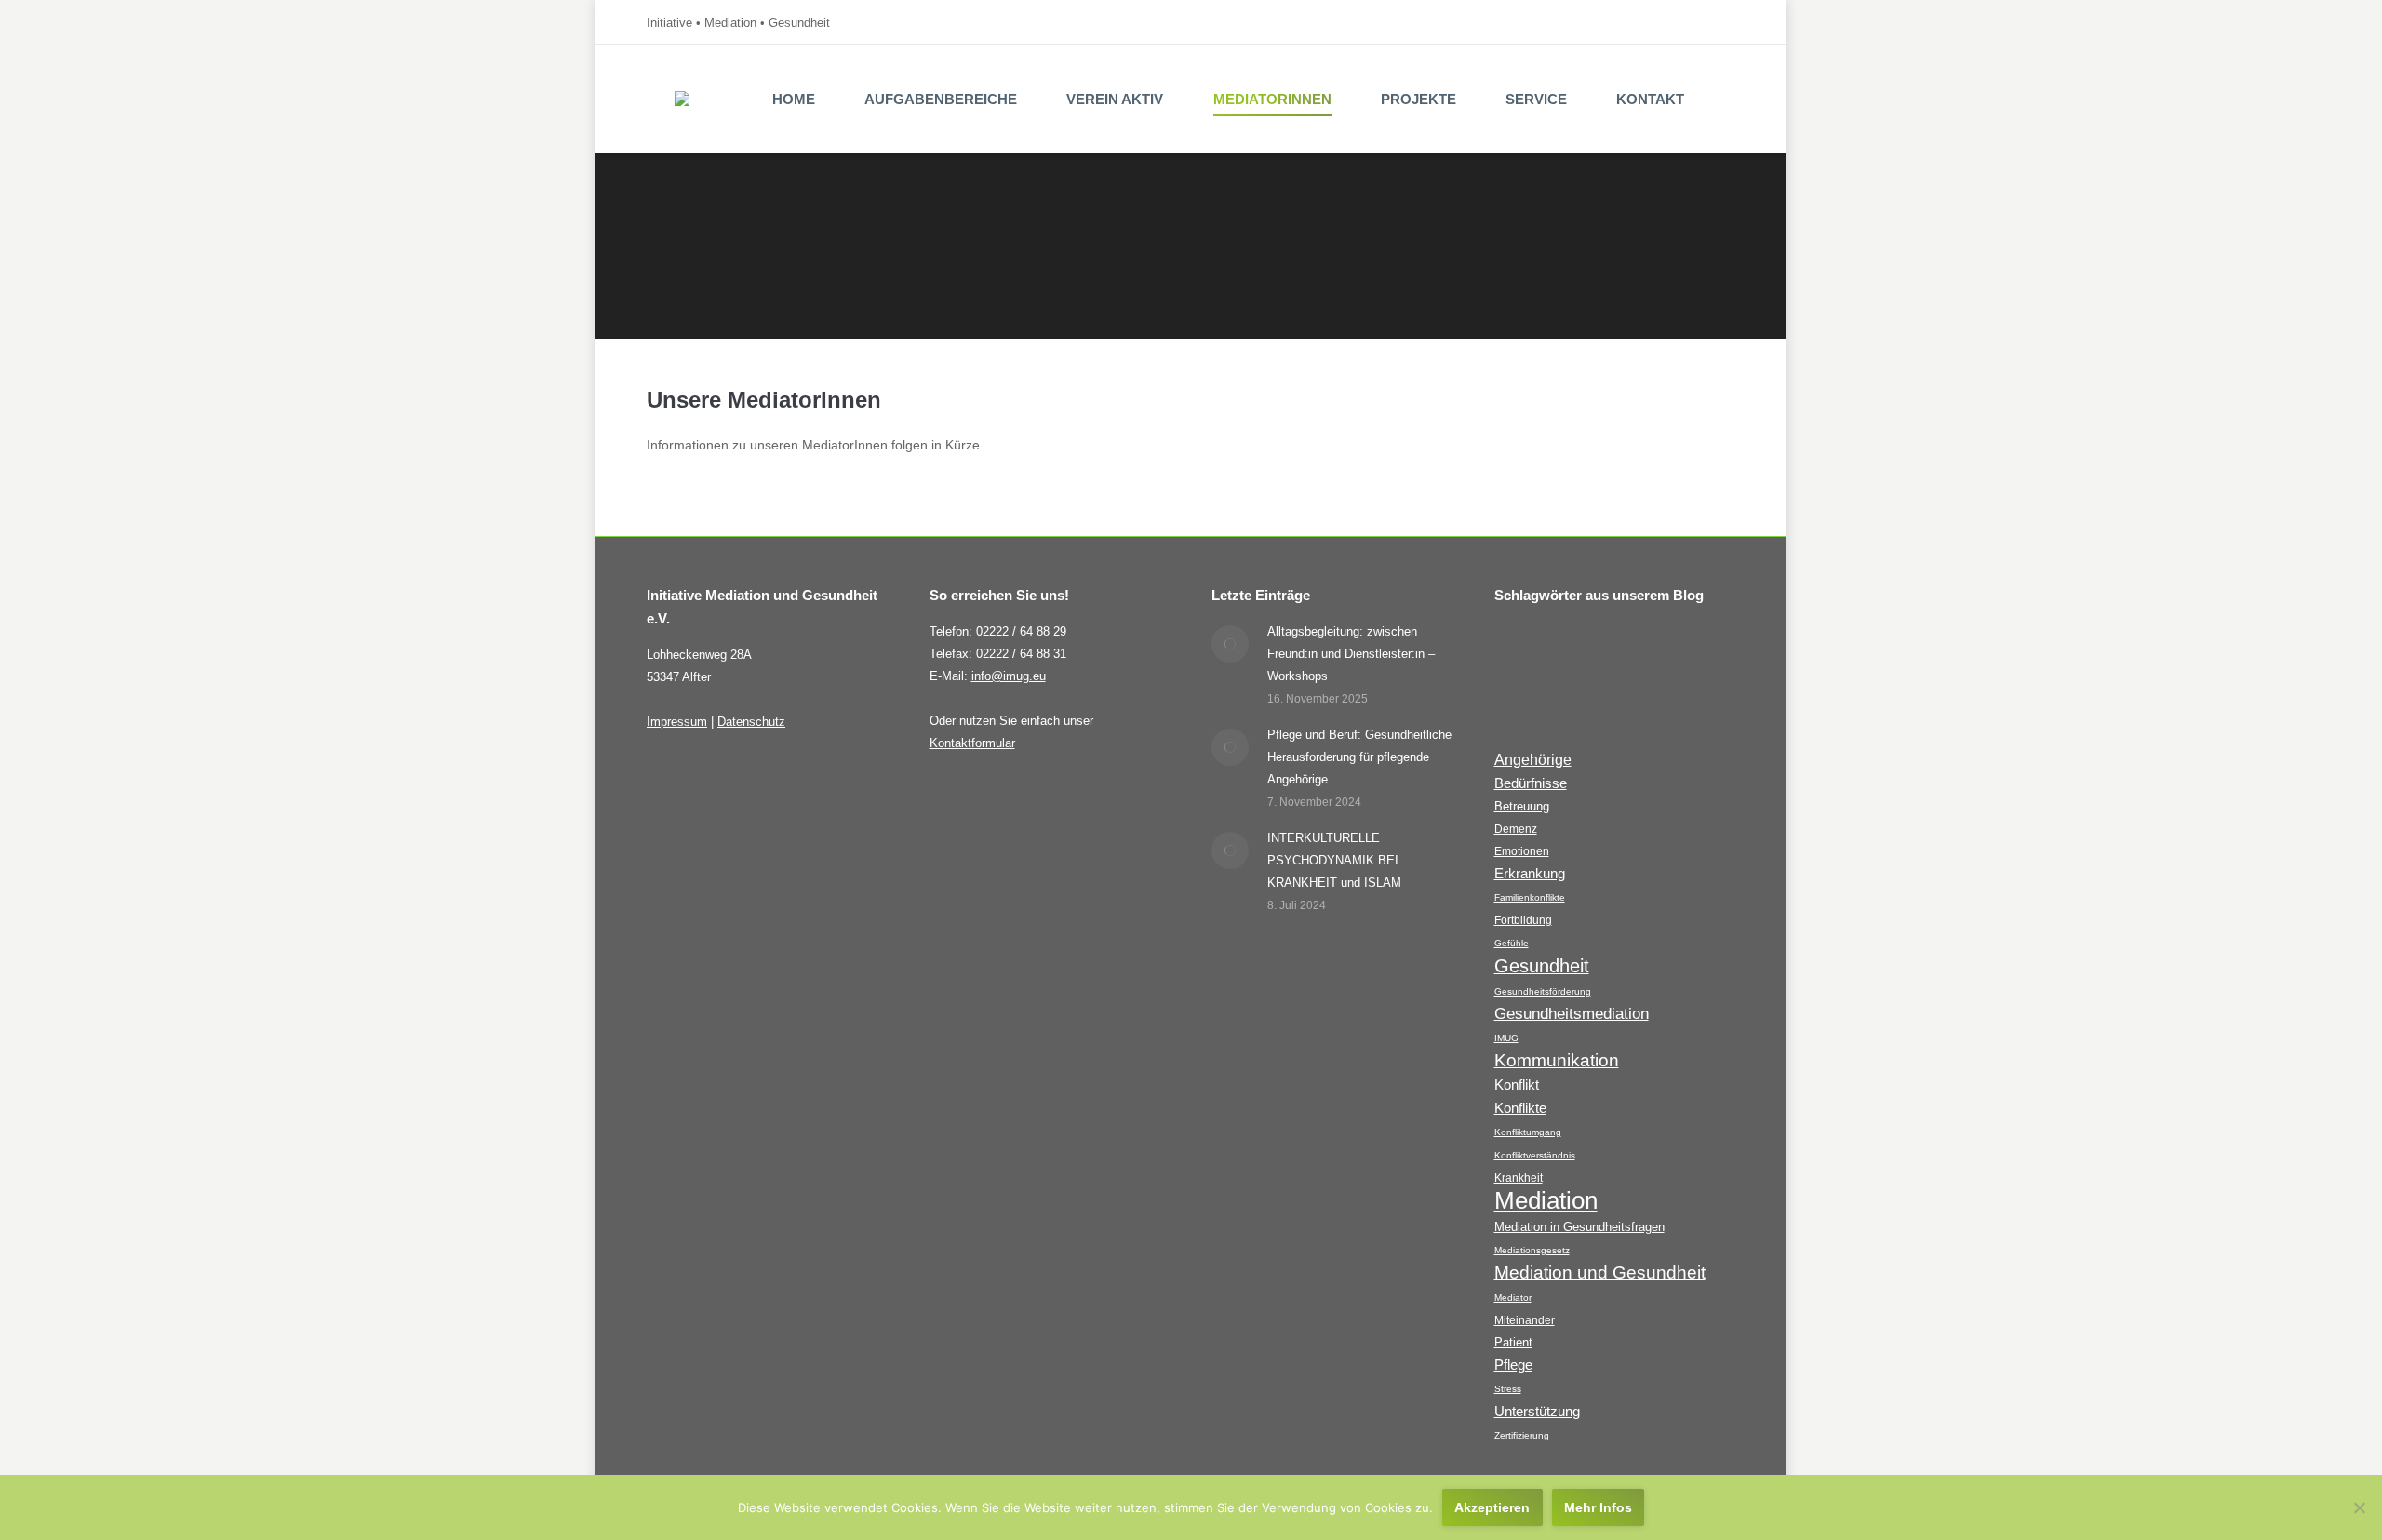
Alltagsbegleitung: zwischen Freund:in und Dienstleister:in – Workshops (1351, 654)
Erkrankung (1530, 874)
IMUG (1506, 1038)
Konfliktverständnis (1535, 1155)
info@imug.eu (1009, 676)
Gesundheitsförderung (1543, 991)
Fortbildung (1523, 920)
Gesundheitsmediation (1572, 1014)
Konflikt (1517, 1085)
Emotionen (1522, 851)
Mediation (1546, 1200)
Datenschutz (751, 722)
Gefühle (1512, 943)
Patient (1513, 1342)
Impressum (677, 722)
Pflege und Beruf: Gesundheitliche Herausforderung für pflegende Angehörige (1359, 757)
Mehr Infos (1598, 1507)
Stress (1508, 1389)
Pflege (1513, 1365)
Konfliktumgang (1528, 1132)
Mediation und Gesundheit (1600, 1272)
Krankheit (1519, 1178)
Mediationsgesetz (1532, 1250)
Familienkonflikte (1530, 897)
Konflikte (1520, 1108)
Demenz (1516, 829)
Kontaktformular (972, 743)
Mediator (1513, 1298)
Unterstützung (1537, 1412)
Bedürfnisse (1531, 783)
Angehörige (1533, 760)
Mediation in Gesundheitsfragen (1579, 1227)
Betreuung (1522, 806)
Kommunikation (1557, 1060)
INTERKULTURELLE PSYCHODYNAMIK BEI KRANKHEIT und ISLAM (1334, 860)
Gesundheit (1542, 966)
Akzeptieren (1492, 1507)
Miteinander (1525, 1320)
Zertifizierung (1522, 1435)
